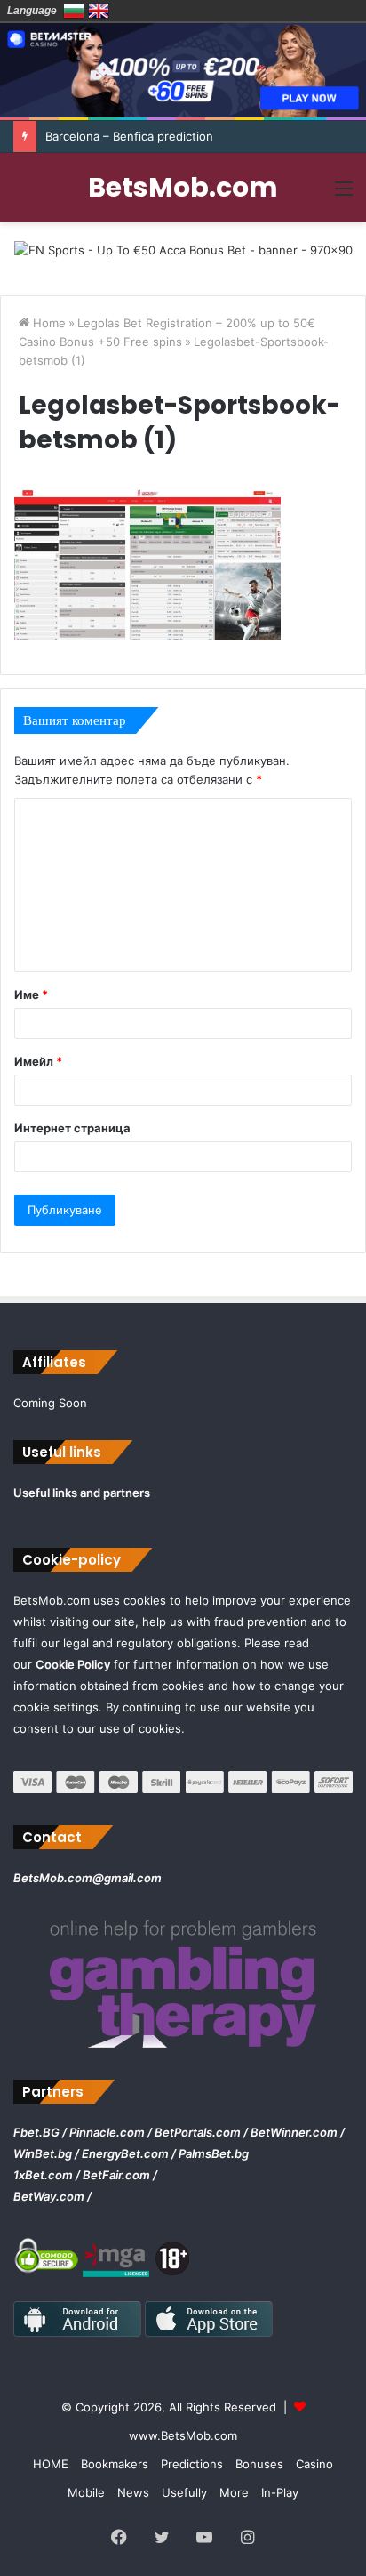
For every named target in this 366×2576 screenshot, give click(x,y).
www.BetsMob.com (183, 2435)
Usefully (184, 2492)
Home (48, 323)
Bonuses (259, 2464)
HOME (51, 2464)
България (74, 11)
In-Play (280, 2492)
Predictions (192, 2464)
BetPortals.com (198, 2132)
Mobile (86, 2492)
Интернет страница (72, 1128)
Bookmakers (115, 2464)
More (234, 2492)
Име (31, 994)
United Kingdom (99, 11)
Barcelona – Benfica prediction (129, 136)
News (133, 2492)
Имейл (38, 1061)
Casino (314, 2464)
